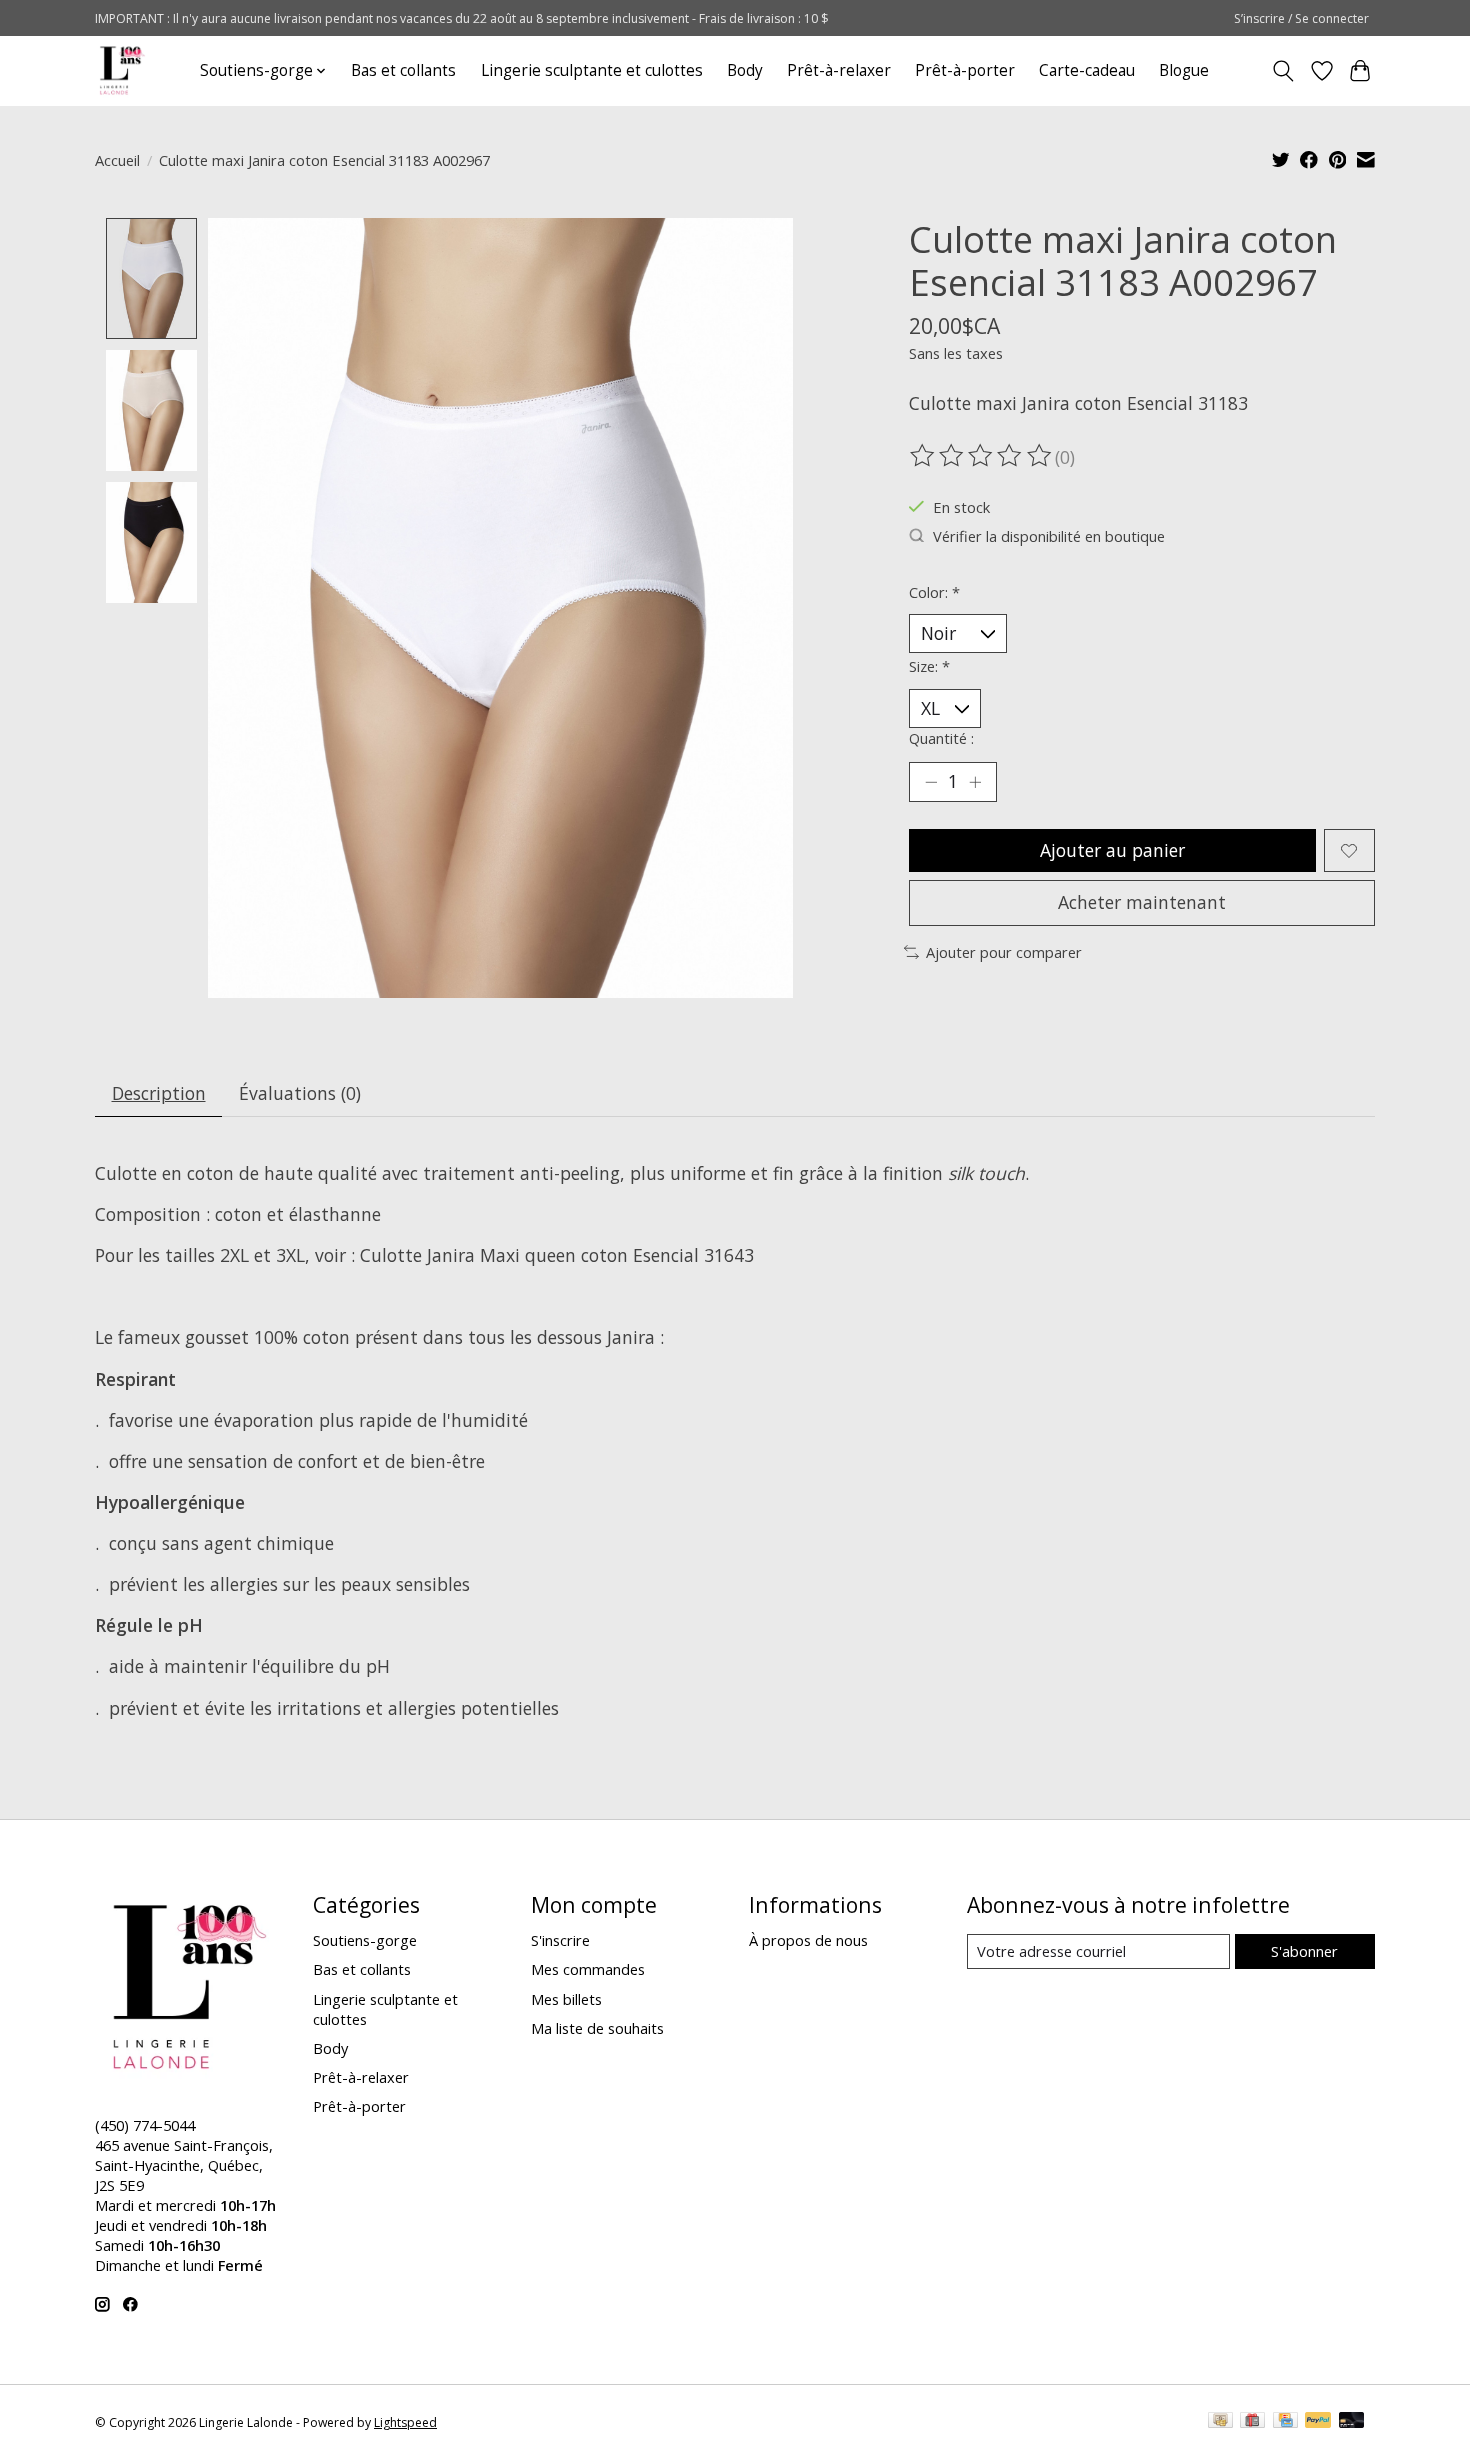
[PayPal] (1318, 2422)
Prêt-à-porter (965, 70)
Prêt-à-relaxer (839, 70)
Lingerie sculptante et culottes (592, 70)
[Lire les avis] (982, 456)
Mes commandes (588, 1969)
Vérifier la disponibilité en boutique (1049, 536)
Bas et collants (403, 70)
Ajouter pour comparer (1004, 952)
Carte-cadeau (1087, 70)
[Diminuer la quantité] (931, 782)
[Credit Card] (1285, 2422)
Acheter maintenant (1142, 902)
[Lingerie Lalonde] (122, 70)
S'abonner (1304, 1951)
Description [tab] (159, 1093)
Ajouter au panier (1112, 850)
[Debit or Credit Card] (1352, 2422)
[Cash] (1220, 2422)
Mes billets (566, 1999)
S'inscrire (560, 1940)
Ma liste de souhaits (597, 2028)
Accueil (117, 160)
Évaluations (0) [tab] (300, 1093)
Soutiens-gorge (365, 1940)
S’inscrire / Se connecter (1301, 18)
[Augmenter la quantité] (975, 782)
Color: (934, 592)
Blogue (1184, 70)
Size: (929, 666)
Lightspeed (405, 2422)
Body (745, 70)
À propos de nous (808, 1940)
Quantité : (941, 738)
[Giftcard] (1252, 2422)
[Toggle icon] (1283, 71)
